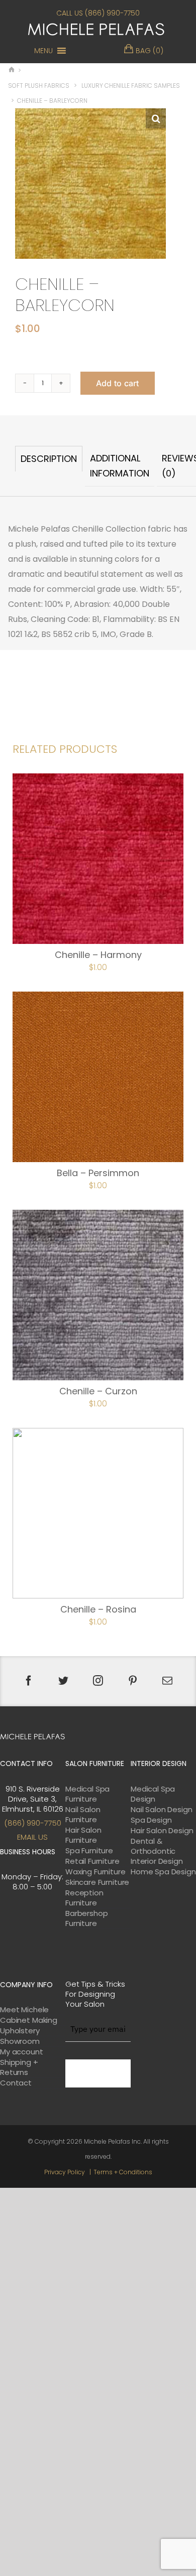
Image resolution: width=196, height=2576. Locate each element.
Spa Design (151, 1820)
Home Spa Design (163, 1872)
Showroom (20, 2041)
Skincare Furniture (97, 1882)
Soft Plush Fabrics (39, 86)
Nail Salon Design (161, 1810)
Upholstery (20, 2031)
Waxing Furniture (95, 1872)
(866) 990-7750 (33, 1823)
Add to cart (118, 383)
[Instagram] (98, 1681)
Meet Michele (24, 2010)
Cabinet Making (29, 2020)
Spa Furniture (89, 1851)
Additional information (120, 466)
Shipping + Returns (19, 2067)
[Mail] (167, 1681)
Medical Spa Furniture (87, 1794)
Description (49, 459)
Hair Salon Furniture (83, 1835)
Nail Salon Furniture (83, 1815)
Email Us (32, 1837)
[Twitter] (63, 1681)
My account (22, 2052)
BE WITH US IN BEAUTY (98, 2073)
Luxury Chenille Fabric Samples (131, 86)
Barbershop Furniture (87, 1918)
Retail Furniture (92, 1861)
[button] (43, 51)
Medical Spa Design (153, 1794)
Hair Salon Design (162, 1831)
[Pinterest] (133, 1681)
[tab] (49, 466)
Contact (16, 2083)
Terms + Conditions (123, 2172)
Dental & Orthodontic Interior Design (157, 1851)
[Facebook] (29, 1681)
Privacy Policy (65, 2172)
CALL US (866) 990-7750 (98, 13)
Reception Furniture (84, 1898)
